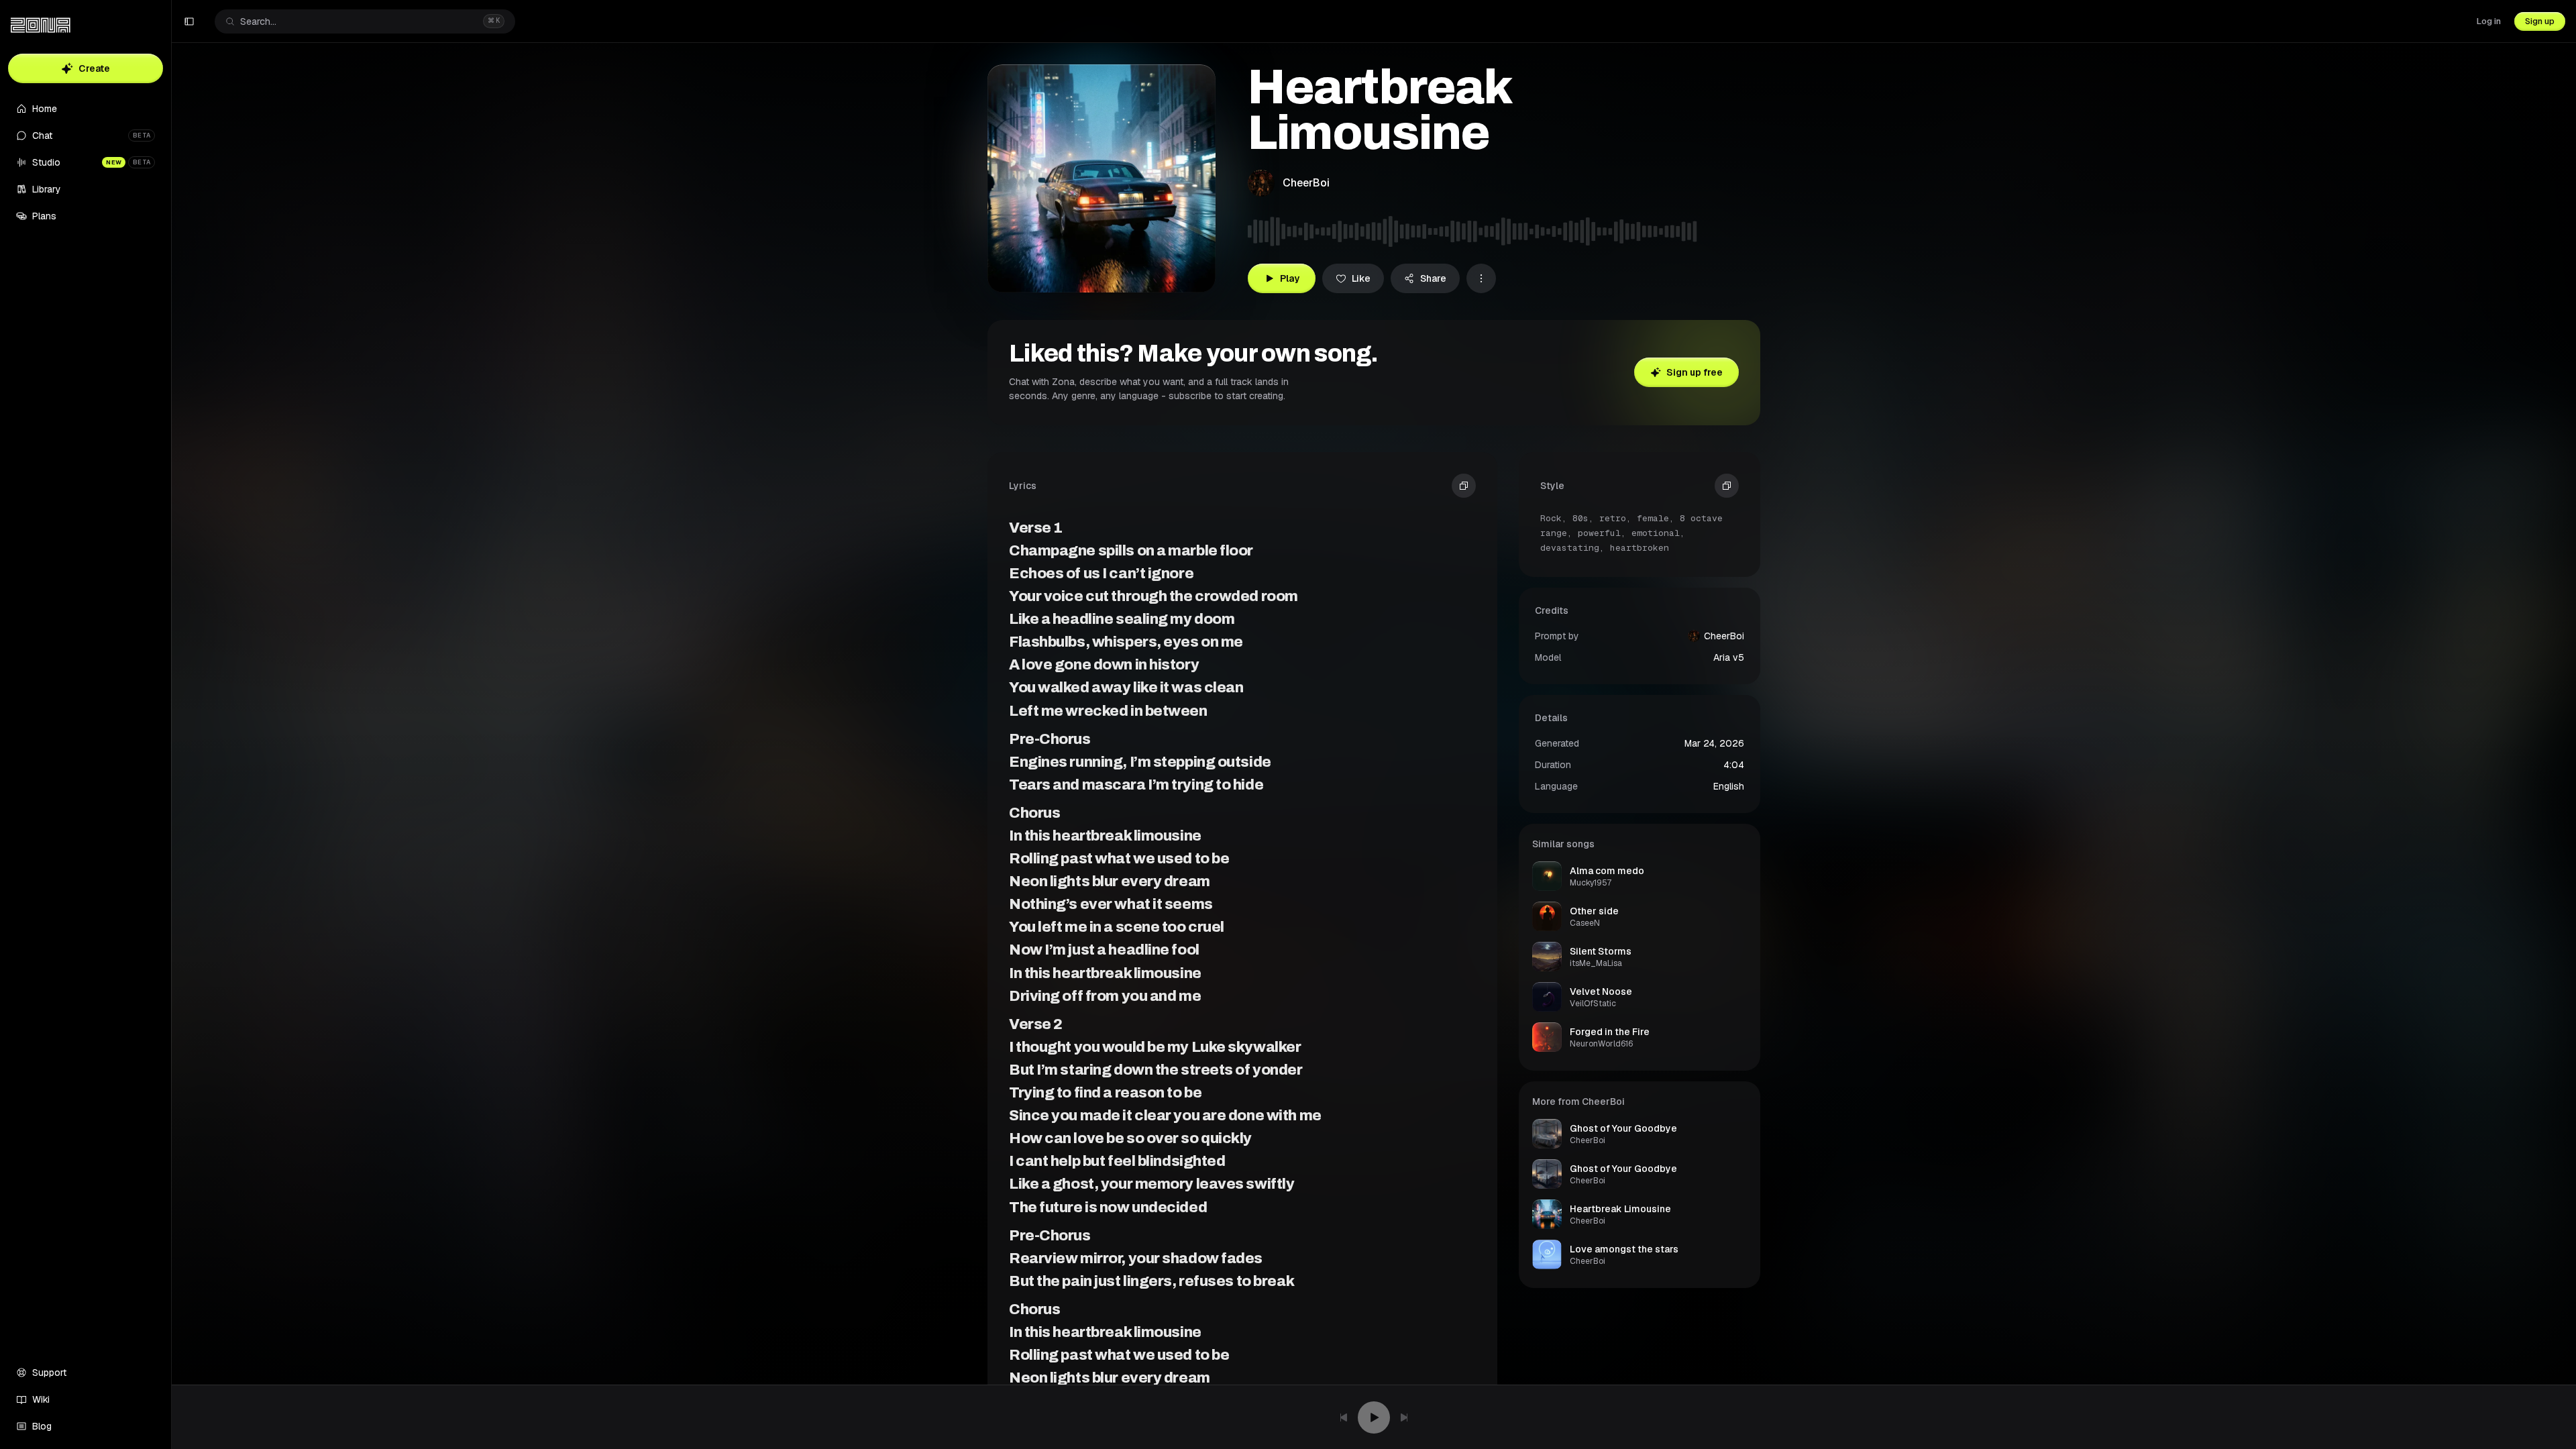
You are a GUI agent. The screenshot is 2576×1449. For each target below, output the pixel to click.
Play (1290, 278)
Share (1433, 278)
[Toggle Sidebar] (171, 724)
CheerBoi (1306, 183)
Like (1361, 278)
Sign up (2540, 21)
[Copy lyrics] (1464, 486)
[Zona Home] (41, 25)
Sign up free (1695, 372)
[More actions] (1481, 278)
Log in (2489, 21)
